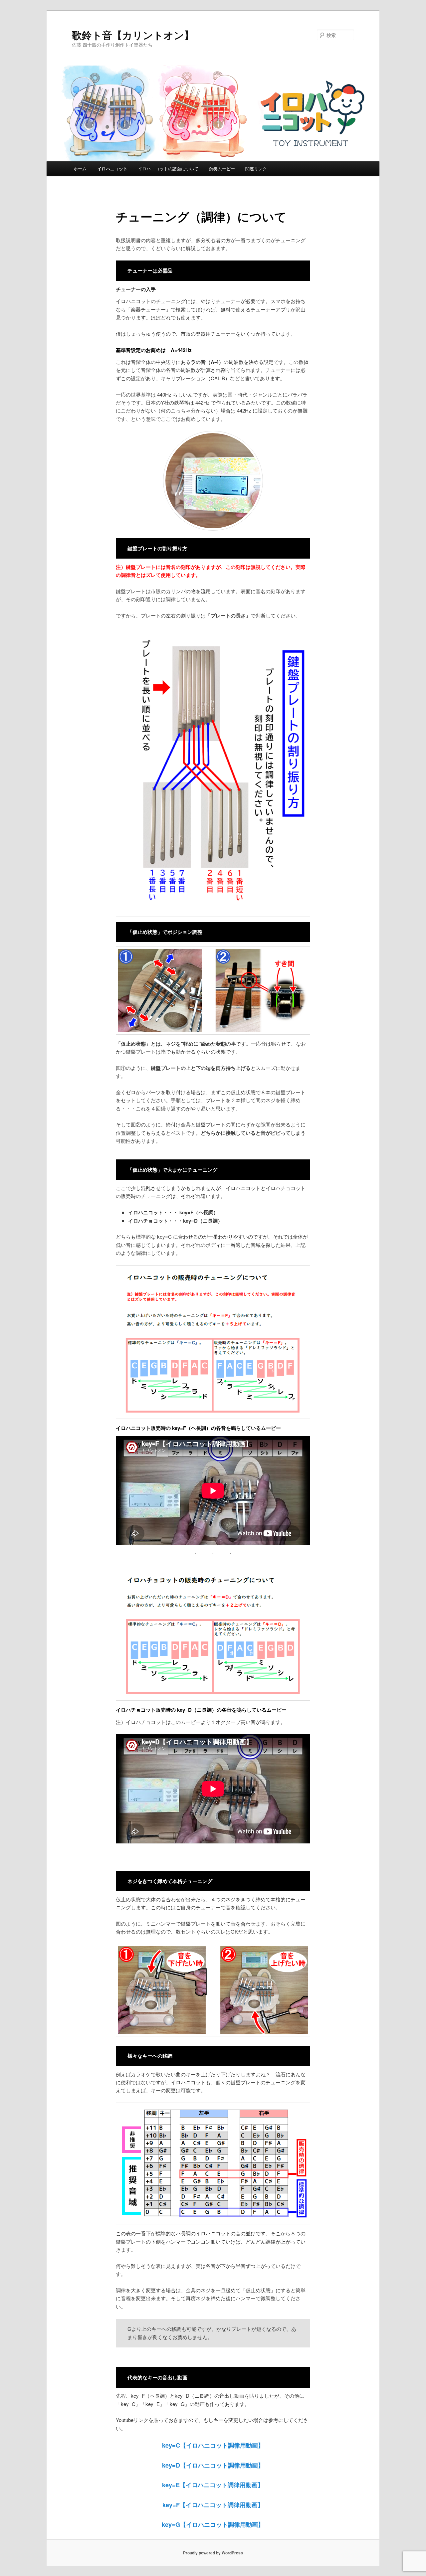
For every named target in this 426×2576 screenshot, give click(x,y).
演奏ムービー (222, 169)
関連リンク (256, 169)
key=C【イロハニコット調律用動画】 (213, 2445)
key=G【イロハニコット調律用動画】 (213, 2524)
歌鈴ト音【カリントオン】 (133, 35)
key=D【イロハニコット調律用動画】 (213, 2465)
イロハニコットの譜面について (168, 169)
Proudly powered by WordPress (213, 2553)
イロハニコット (112, 169)
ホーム (80, 169)
